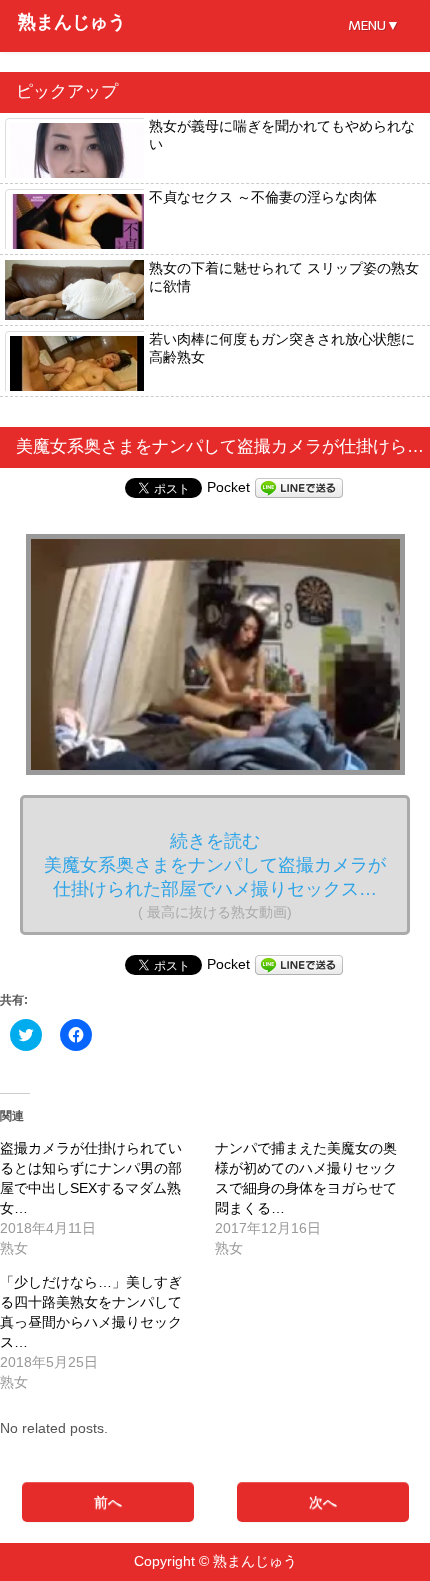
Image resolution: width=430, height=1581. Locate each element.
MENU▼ (374, 25)
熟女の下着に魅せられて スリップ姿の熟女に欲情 (284, 277)
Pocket (228, 487)
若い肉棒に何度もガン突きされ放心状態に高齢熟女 (282, 348)
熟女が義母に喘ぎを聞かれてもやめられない (282, 135)
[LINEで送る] (299, 487)
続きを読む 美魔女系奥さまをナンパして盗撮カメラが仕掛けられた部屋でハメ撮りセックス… (215, 875)
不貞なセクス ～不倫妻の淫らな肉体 (263, 197)
